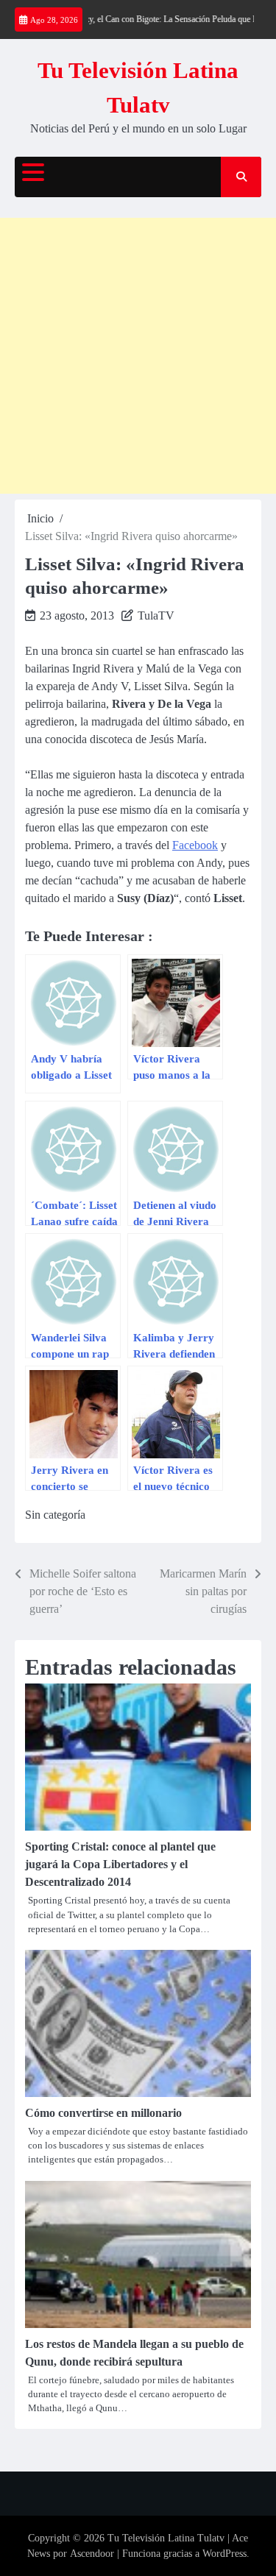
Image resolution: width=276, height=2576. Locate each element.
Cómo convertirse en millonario (103, 2113)
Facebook (195, 845)
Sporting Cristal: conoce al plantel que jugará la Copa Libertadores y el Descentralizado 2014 (120, 1864)
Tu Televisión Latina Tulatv (166, 2538)
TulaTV (156, 615)
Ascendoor (92, 2554)
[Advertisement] (138, 356)
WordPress (224, 2554)
